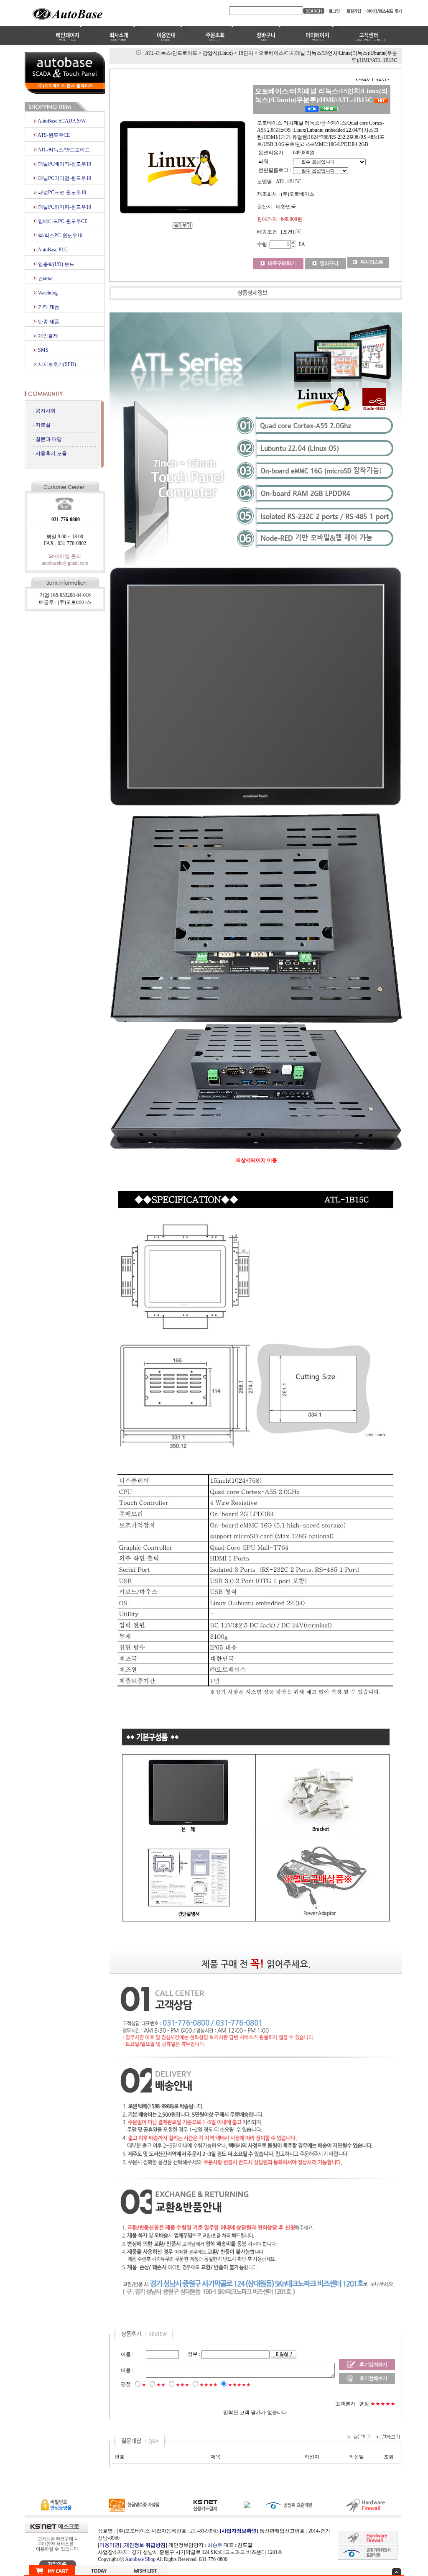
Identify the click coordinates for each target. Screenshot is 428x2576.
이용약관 (110, 2545)
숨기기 (396, 2572)
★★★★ (209, 2385)
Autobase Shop (140, 2559)
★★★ (182, 2385)
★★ (161, 2385)
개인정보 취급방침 (145, 2545)
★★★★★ (239, 2385)
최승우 (215, 2545)
